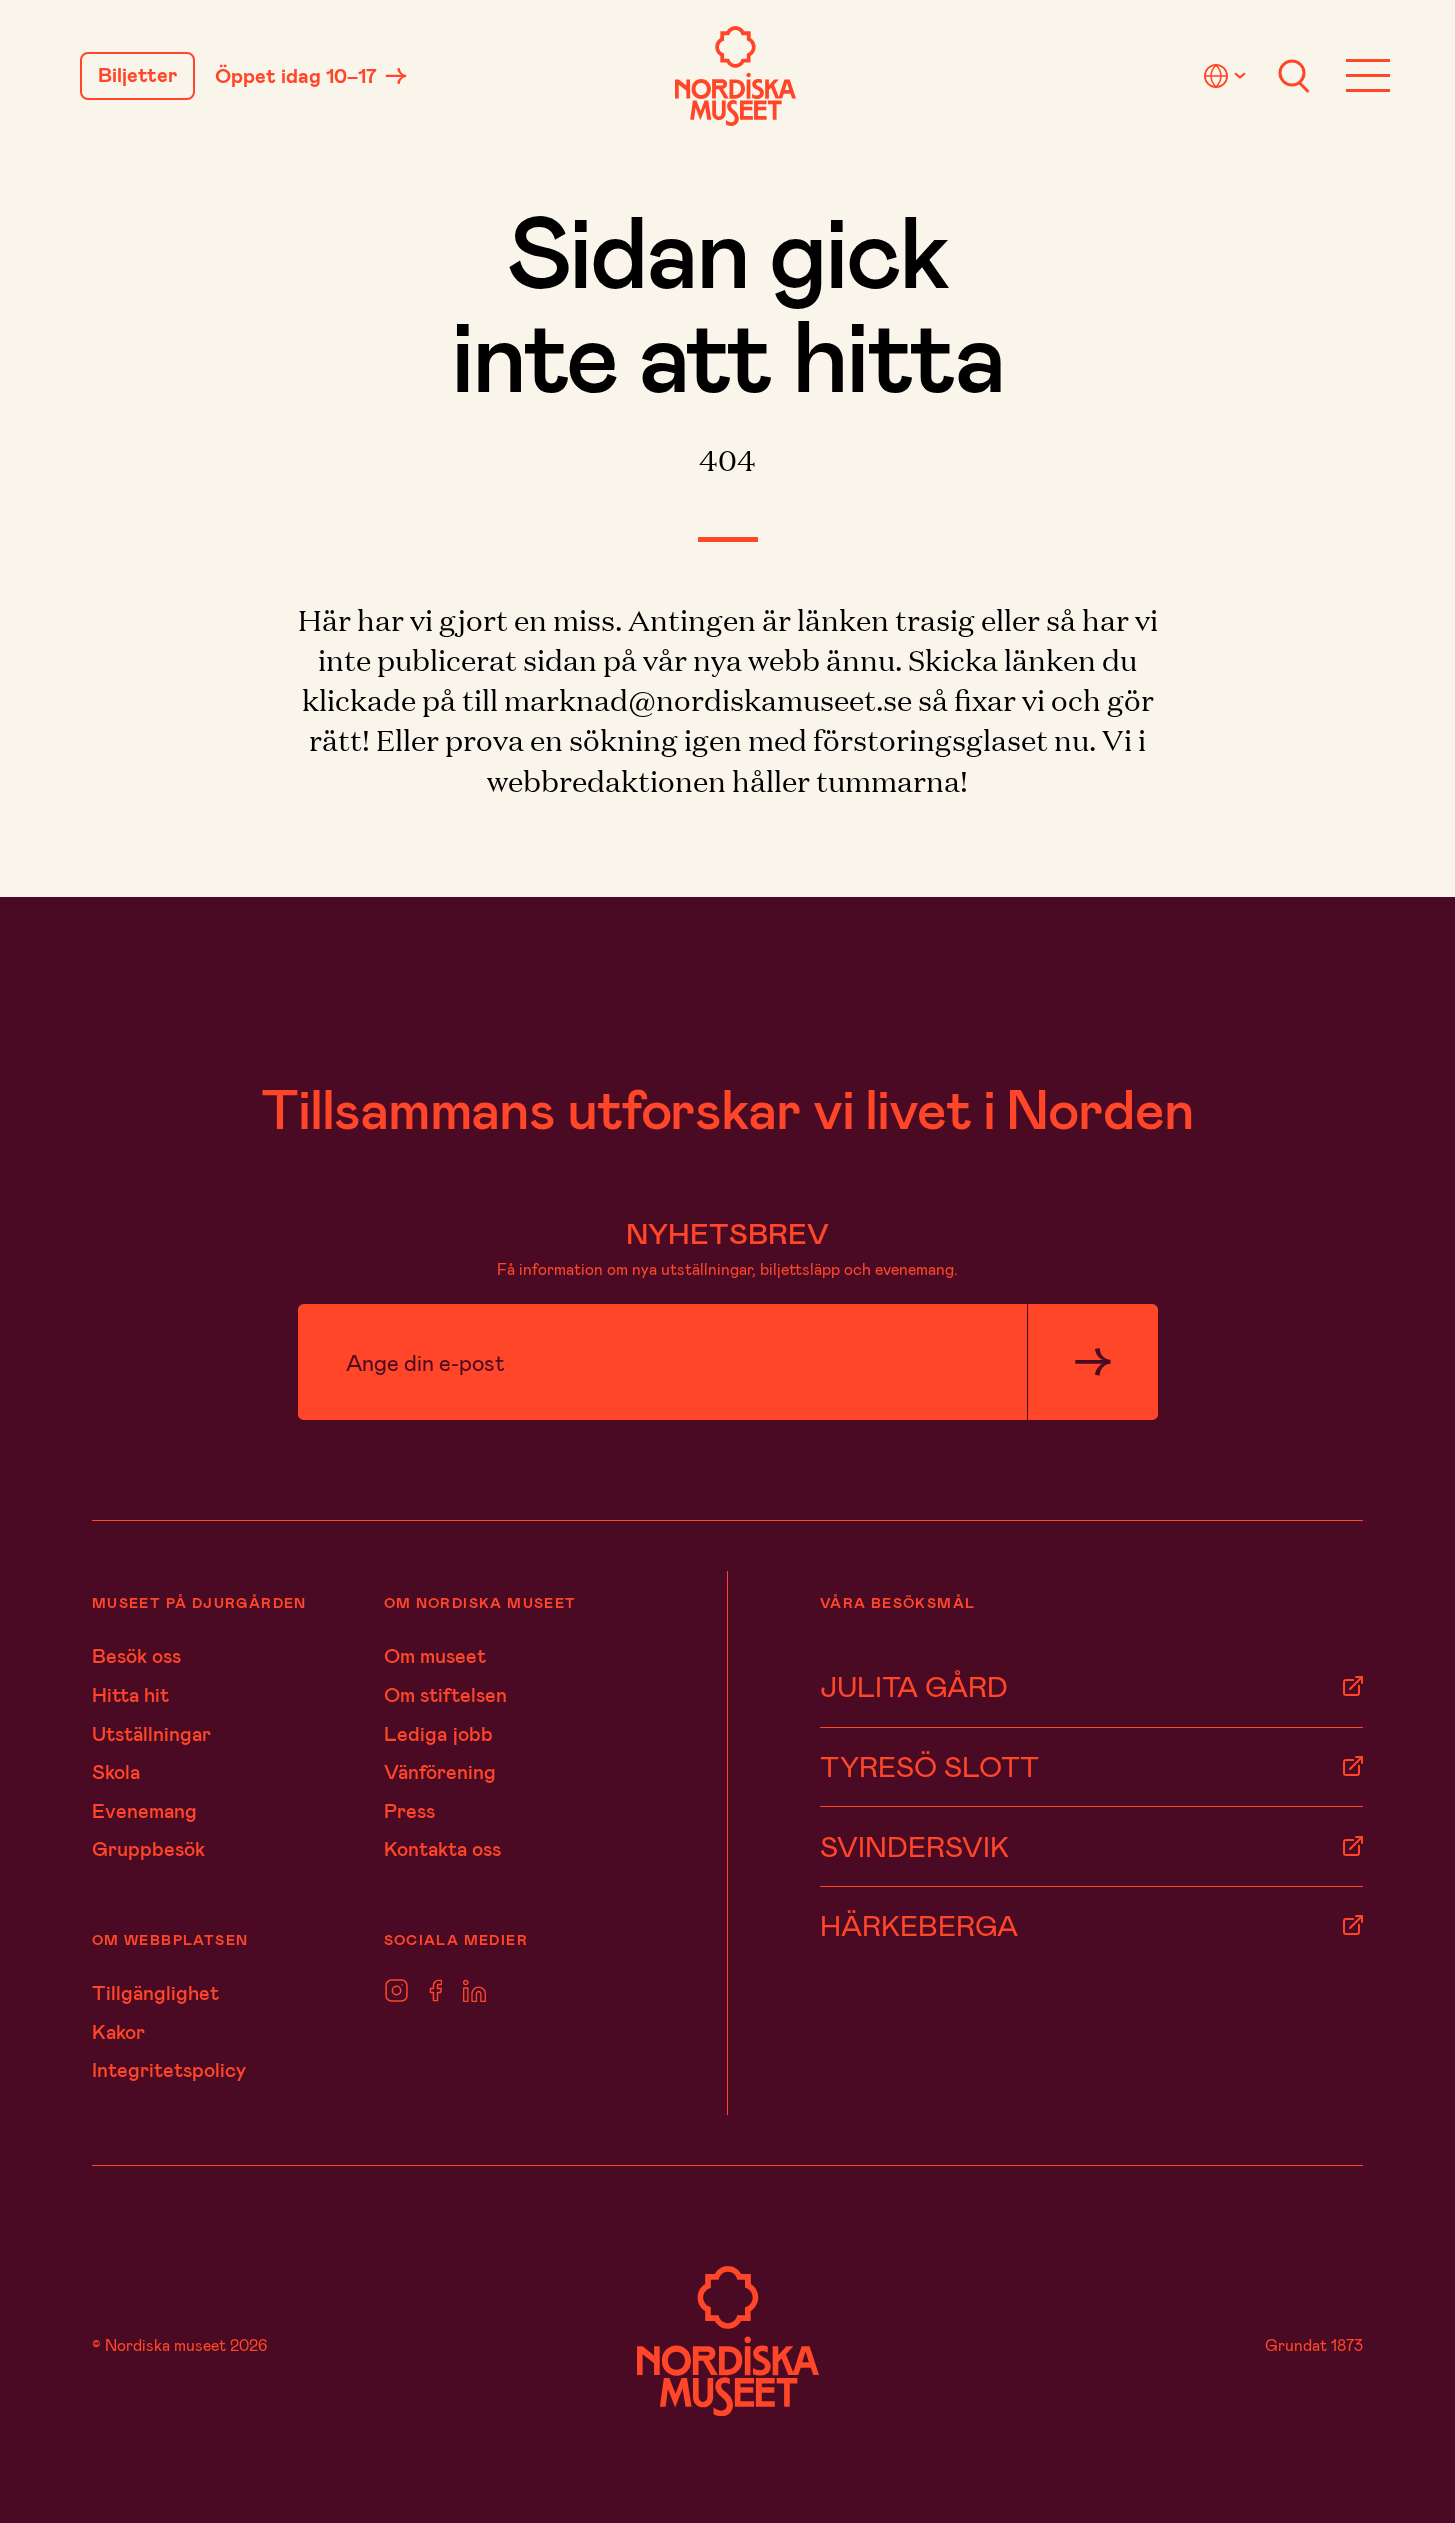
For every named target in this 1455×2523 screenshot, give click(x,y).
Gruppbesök (148, 1848)
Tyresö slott (929, 1765)
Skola (116, 1771)
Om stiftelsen (445, 1694)
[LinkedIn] (474, 1991)
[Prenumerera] (1092, 1362)
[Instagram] (396, 1991)
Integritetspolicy (169, 2069)
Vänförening (440, 1771)
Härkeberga (919, 1924)
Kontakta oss (442, 1848)
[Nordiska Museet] (735, 76)
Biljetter (137, 75)
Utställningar (151, 1733)
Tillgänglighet (155, 1992)
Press (409, 1810)
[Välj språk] (1228, 76)
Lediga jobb (438, 1733)
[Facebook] (436, 1991)
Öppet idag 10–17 (296, 76)
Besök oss (136, 1655)
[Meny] (1368, 76)
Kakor (118, 2031)
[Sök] (1294, 76)
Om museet (435, 1655)
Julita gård (914, 1685)
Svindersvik (914, 1845)
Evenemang (144, 1810)
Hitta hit (130, 1694)
